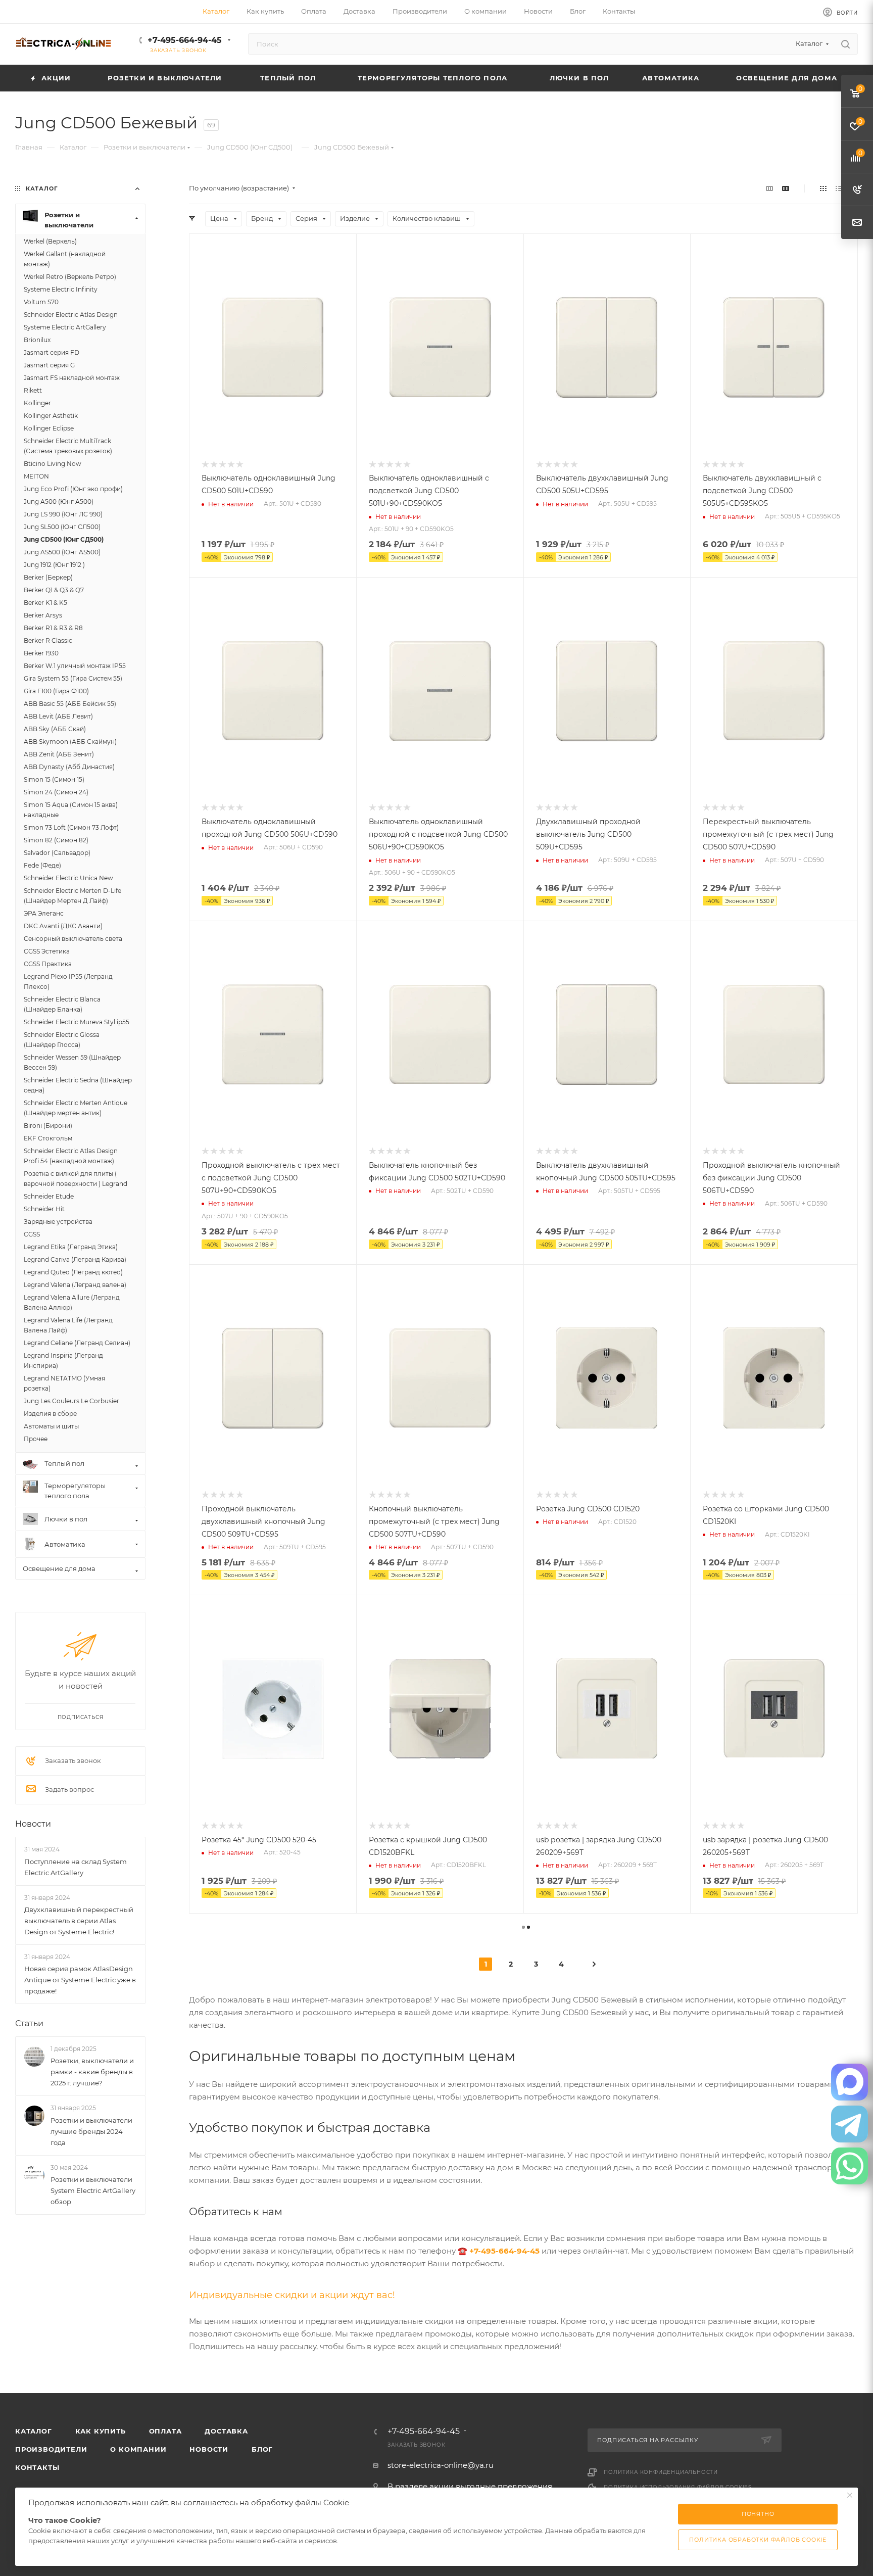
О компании (138, 2449)
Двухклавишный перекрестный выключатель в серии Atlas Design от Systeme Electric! (79, 1921)
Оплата (165, 2431)
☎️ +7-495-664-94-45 (499, 2251)
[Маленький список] (769, 188)
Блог (262, 2449)
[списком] (839, 188)
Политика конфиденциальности (661, 2472)
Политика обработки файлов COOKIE (758, 2540)
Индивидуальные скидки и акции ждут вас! (292, 2295)
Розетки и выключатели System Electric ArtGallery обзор (93, 2190)
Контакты (37, 2467)
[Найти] (845, 44)
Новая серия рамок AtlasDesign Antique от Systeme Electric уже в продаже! (80, 1980)
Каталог (34, 2431)
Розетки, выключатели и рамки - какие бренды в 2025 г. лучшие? (92, 2072)
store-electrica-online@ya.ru (441, 2465)
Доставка (226, 2431)
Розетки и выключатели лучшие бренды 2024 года (91, 2131)
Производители (51, 2449)
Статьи (29, 2023)
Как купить (101, 2431)
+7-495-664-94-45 (185, 40)
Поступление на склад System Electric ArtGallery (76, 1867)
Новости (33, 1824)
